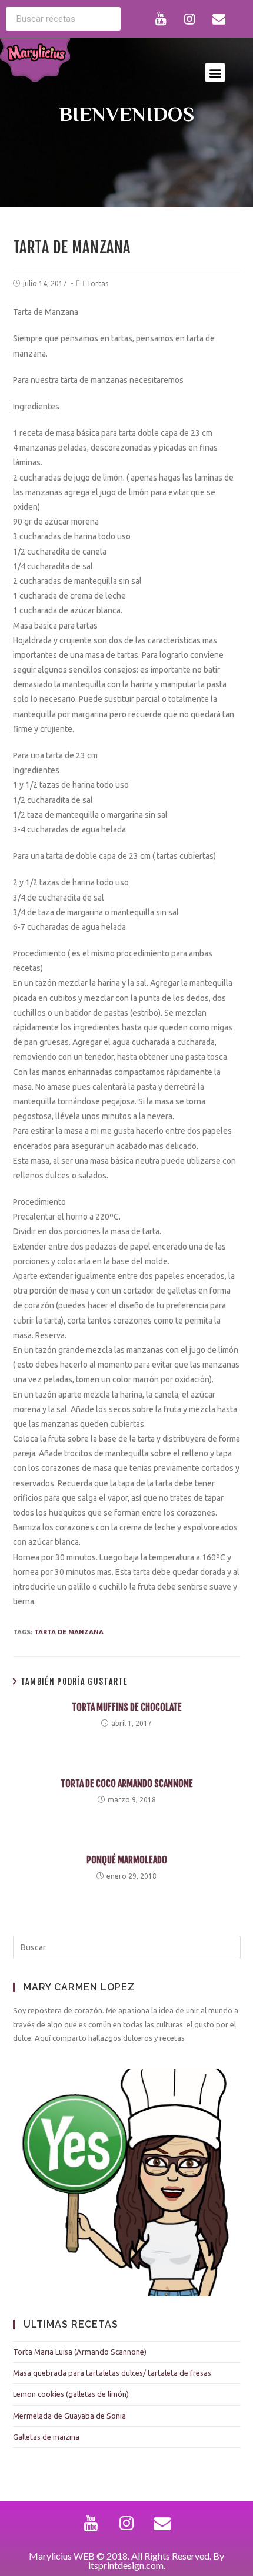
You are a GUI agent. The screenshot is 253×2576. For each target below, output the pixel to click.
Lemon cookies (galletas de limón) (71, 2394)
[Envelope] (219, 19)
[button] (215, 73)
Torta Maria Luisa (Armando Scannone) (80, 2352)
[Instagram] (190, 19)
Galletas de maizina (46, 2437)
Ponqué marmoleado (127, 1860)
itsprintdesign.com (126, 2565)
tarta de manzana (69, 1632)
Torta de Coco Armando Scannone (127, 1784)
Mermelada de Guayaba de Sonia (69, 2416)
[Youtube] (161, 19)
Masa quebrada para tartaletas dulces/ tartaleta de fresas (112, 2373)
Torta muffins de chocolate (127, 1707)
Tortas (97, 283)
